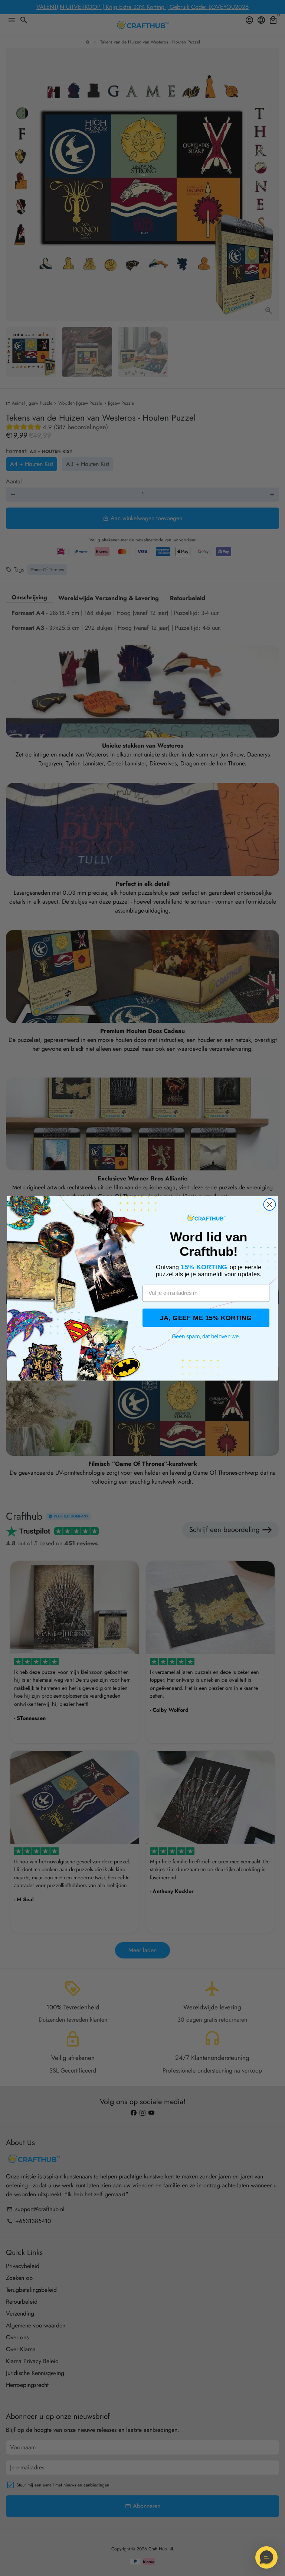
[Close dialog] (269, 1204)
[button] (266, 2557)
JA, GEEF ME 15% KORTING (206, 1318)
